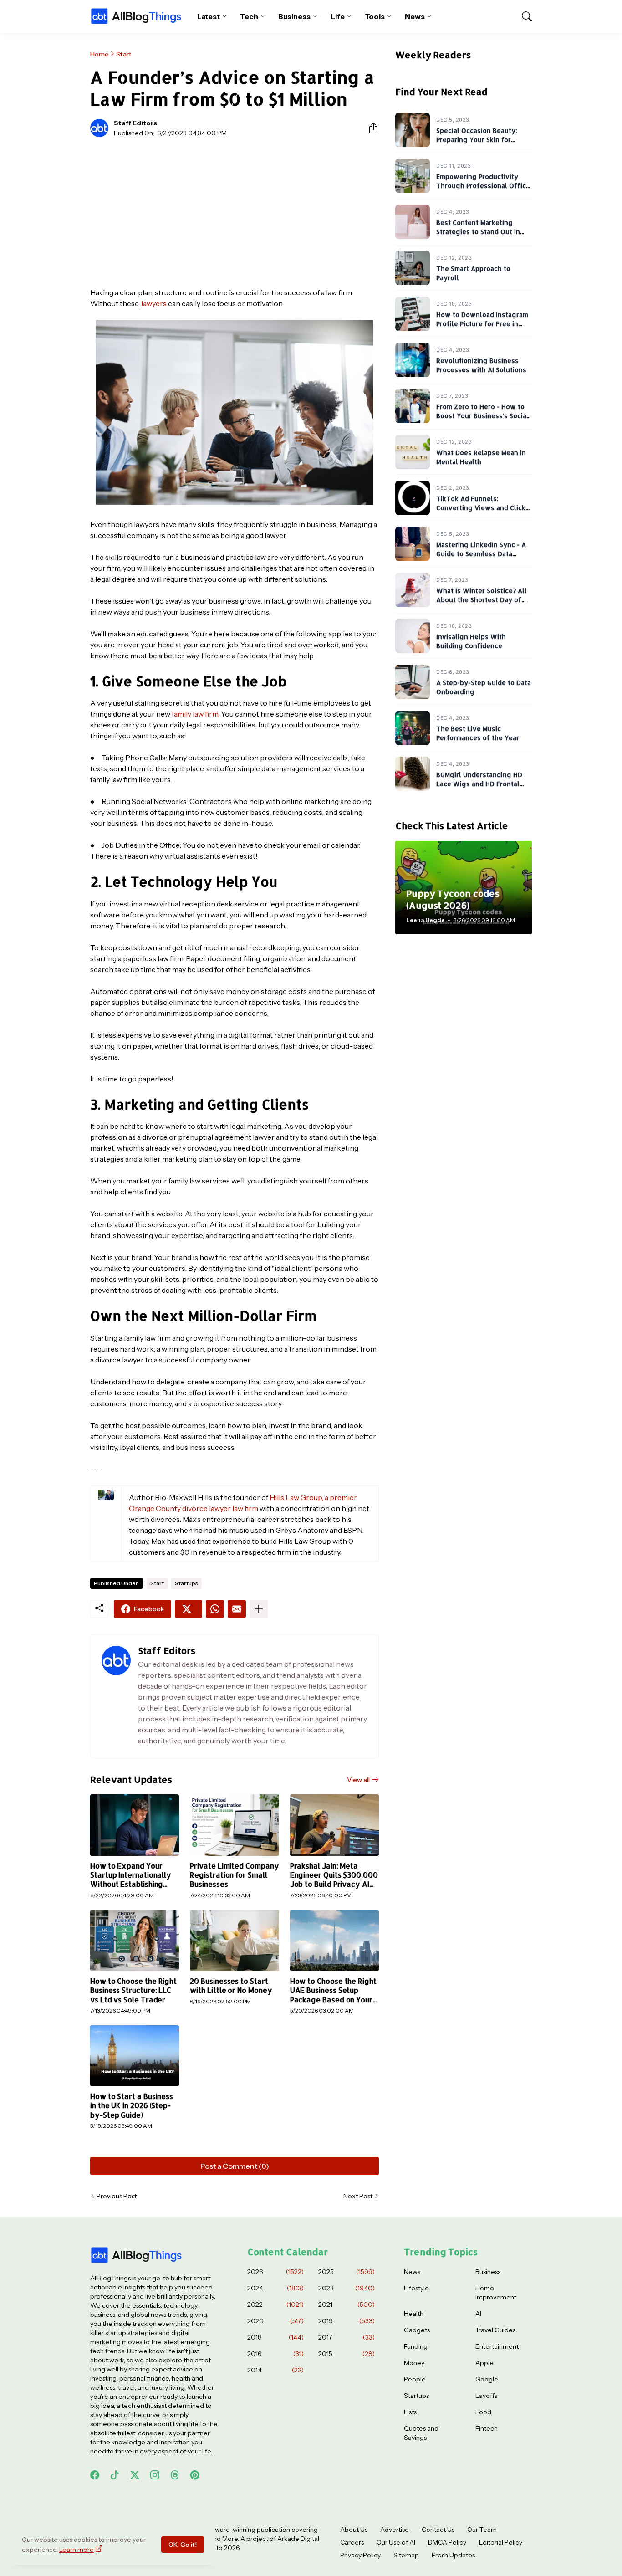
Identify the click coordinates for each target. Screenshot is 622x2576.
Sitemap (406, 2555)
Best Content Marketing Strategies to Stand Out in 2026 (478, 231)
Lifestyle (416, 2288)
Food (483, 2412)
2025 (347, 2272)
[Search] (523, 16)
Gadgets (417, 2330)
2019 (347, 2321)
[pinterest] (195, 2475)
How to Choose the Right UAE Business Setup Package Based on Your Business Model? (333, 1990)
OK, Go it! (183, 2545)
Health (414, 2314)
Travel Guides (495, 2330)
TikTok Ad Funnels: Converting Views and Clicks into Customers (483, 507)
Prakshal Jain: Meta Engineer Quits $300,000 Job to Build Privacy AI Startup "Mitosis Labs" (334, 1875)
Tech (249, 16)
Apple (484, 2363)
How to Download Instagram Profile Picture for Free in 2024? (482, 323)
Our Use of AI (396, 2542)
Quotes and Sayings (421, 2433)
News (415, 16)
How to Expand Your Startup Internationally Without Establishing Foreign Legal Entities (131, 1875)
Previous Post (117, 2196)
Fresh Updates (453, 2555)
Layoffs (486, 2396)
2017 (347, 2337)
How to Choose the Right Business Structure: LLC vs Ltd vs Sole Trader (133, 1990)
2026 (275, 2272)
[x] (135, 2475)
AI (478, 2314)
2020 (275, 2321)
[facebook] (95, 2475)
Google (487, 2379)
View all (358, 1780)
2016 (275, 2354)
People (415, 2379)
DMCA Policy (447, 2542)
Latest (209, 16)
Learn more (76, 2550)
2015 (347, 2354)
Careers (352, 2542)
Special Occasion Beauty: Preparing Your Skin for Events (477, 139)
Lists (410, 2412)
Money (414, 2363)
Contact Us (438, 2530)
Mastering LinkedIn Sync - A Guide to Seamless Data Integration (481, 553)
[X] (189, 1609)
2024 (275, 2288)
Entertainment (497, 2346)
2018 (275, 2337)
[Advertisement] (235, 212)
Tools (375, 16)
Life (338, 16)
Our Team (482, 2530)
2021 (347, 2305)
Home (99, 54)
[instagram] (155, 2475)
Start (124, 54)
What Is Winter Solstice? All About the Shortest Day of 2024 (482, 599)
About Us (354, 2530)
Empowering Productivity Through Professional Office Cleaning (483, 185)
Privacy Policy (360, 2555)
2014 (275, 2370)
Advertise (395, 2530)
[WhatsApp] (215, 1609)
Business (294, 16)
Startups (186, 1583)
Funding (416, 2346)
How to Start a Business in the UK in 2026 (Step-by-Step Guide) (132, 2106)
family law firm (195, 714)
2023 (347, 2288)
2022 (275, 2305)
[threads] (175, 2475)
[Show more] (259, 1609)
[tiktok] (115, 2475)
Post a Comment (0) (235, 2166)
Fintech (487, 2428)
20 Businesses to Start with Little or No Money (231, 1986)
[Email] (237, 1609)
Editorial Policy (501, 2542)
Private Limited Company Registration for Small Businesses (234, 1875)
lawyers (154, 303)
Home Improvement (496, 2293)
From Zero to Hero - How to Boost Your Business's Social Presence (482, 415)
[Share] (370, 128)
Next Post (358, 2196)
